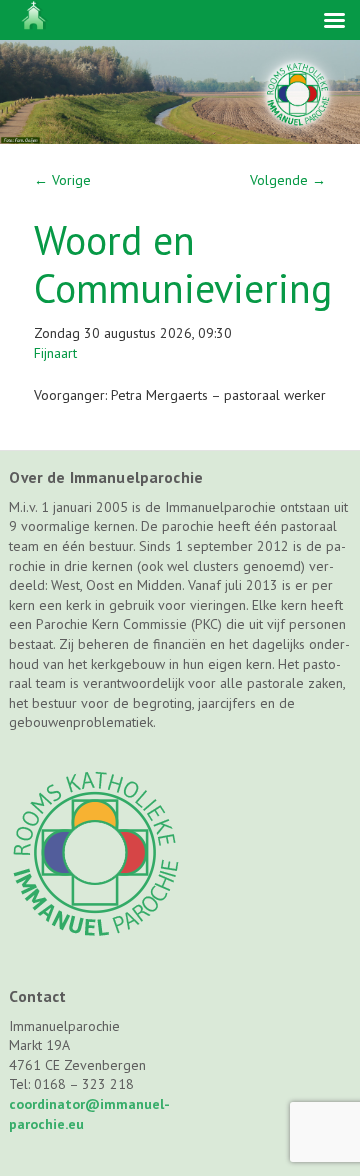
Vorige (62, 180)
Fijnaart (55, 353)
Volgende (288, 180)
